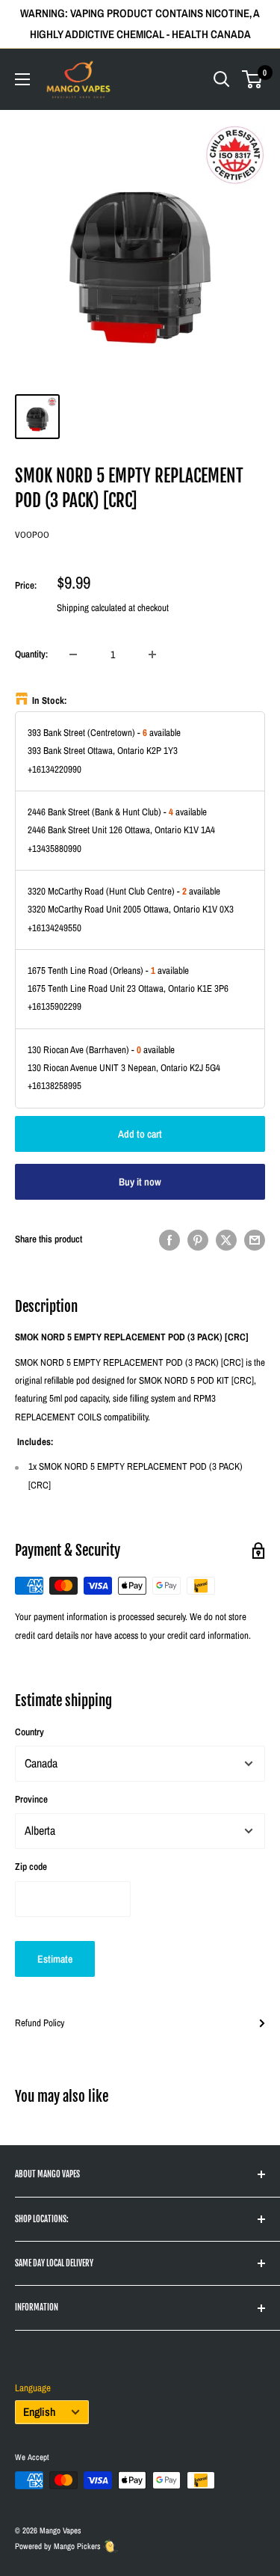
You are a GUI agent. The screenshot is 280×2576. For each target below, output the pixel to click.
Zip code (31, 1867)
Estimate (55, 1959)
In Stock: (50, 700)
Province (31, 1799)
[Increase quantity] (152, 654)
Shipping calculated (91, 608)
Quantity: (31, 654)
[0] (253, 79)
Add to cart (140, 1134)
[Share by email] (255, 1240)
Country (29, 1732)
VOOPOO (32, 535)
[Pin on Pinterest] (198, 1240)
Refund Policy (40, 2023)
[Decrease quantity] (73, 654)
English (39, 2412)
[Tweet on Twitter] (226, 1240)
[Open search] (222, 79)
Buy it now (140, 1182)
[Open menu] (22, 79)
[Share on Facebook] (169, 1240)
